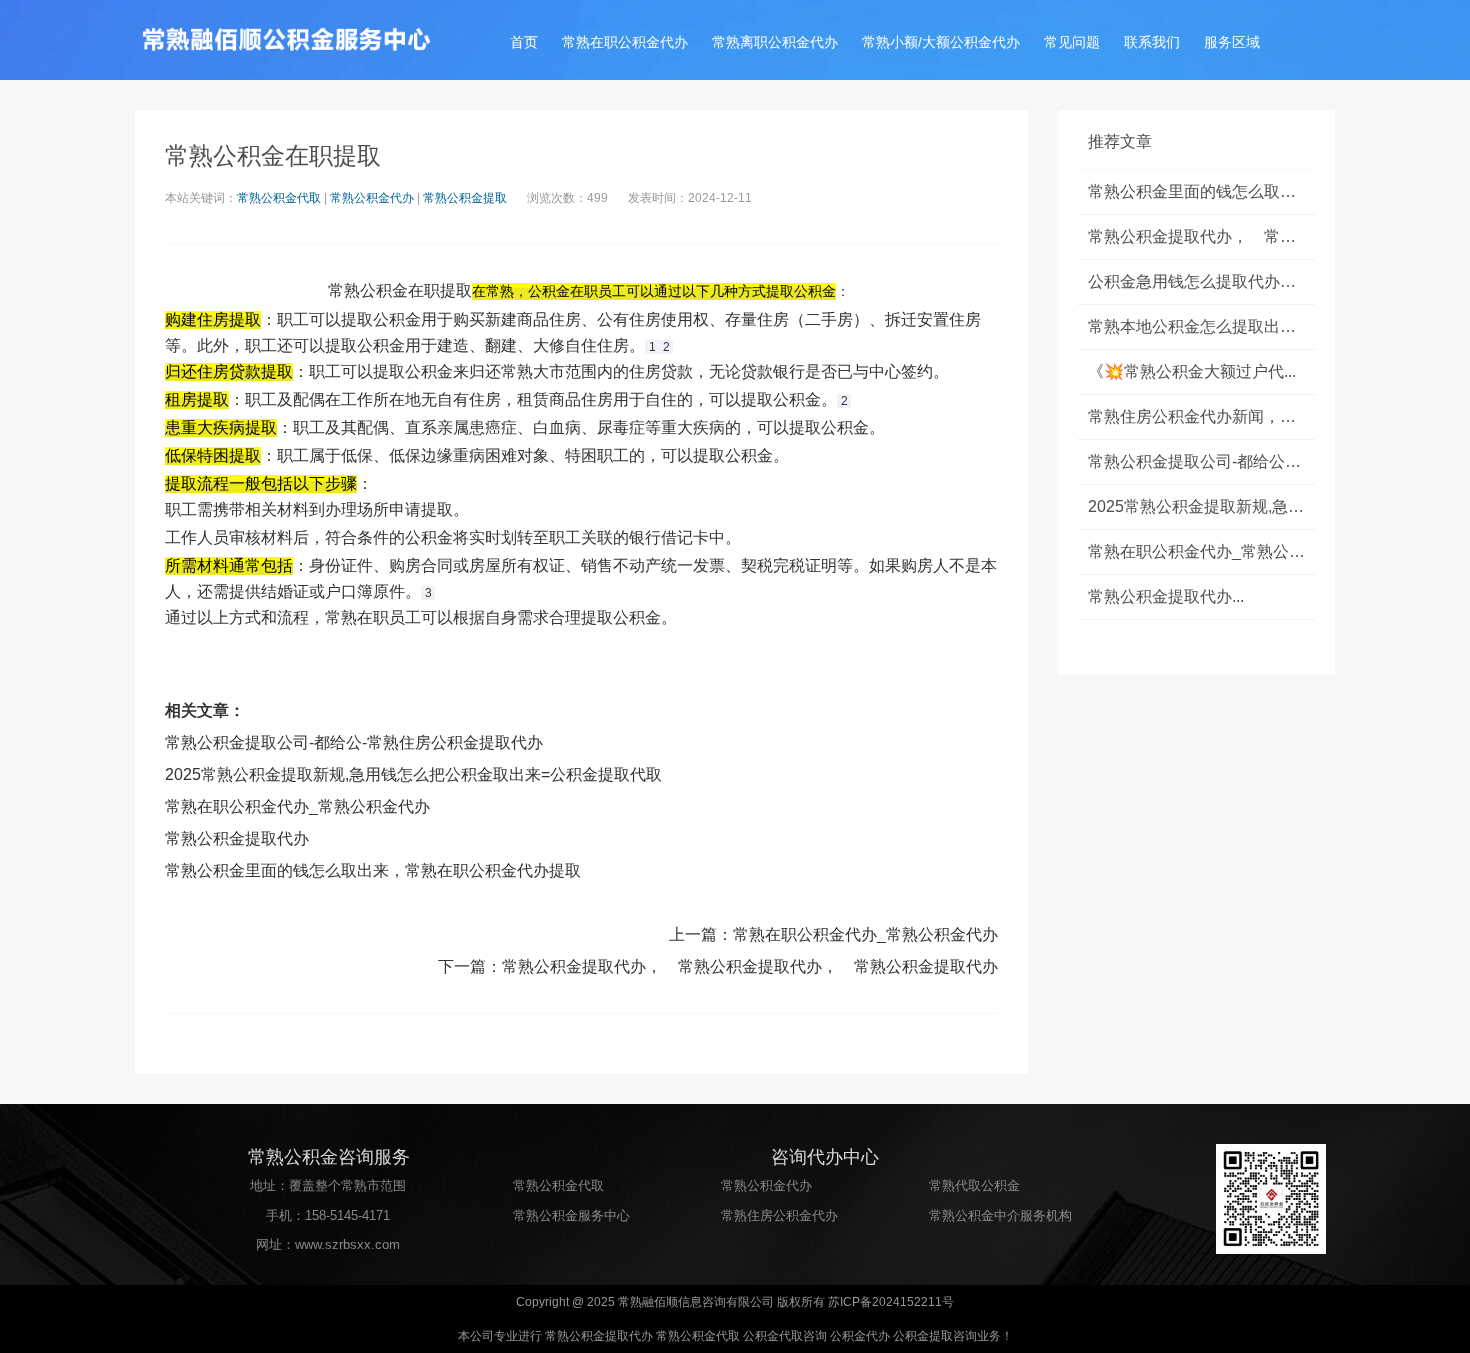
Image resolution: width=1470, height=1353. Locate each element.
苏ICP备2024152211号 (891, 1302)
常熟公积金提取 (465, 198)
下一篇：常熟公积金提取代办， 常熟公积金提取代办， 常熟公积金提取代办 (718, 966)
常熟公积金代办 (372, 198)
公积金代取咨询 (785, 1336)
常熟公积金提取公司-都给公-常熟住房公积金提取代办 (354, 742)
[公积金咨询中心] (285, 40)
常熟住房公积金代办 (779, 1215)
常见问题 (1072, 42)
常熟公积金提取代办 (237, 838)
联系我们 (1152, 42)
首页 (524, 42)
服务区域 (1232, 42)
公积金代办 (860, 1336)
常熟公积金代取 (279, 198)
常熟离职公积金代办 (775, 42)
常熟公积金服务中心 (571, 1215)
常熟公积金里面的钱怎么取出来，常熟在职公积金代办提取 (373, 870)
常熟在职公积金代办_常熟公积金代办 (297, 806)
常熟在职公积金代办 (625, 42)
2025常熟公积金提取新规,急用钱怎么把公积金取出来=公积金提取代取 (413, 774)
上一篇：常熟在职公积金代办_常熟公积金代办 (833, 934)
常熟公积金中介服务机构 (1000, 1215)
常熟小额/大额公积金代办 (941, 42)
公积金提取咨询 (935, 1336)
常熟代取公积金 (974, 1185)
